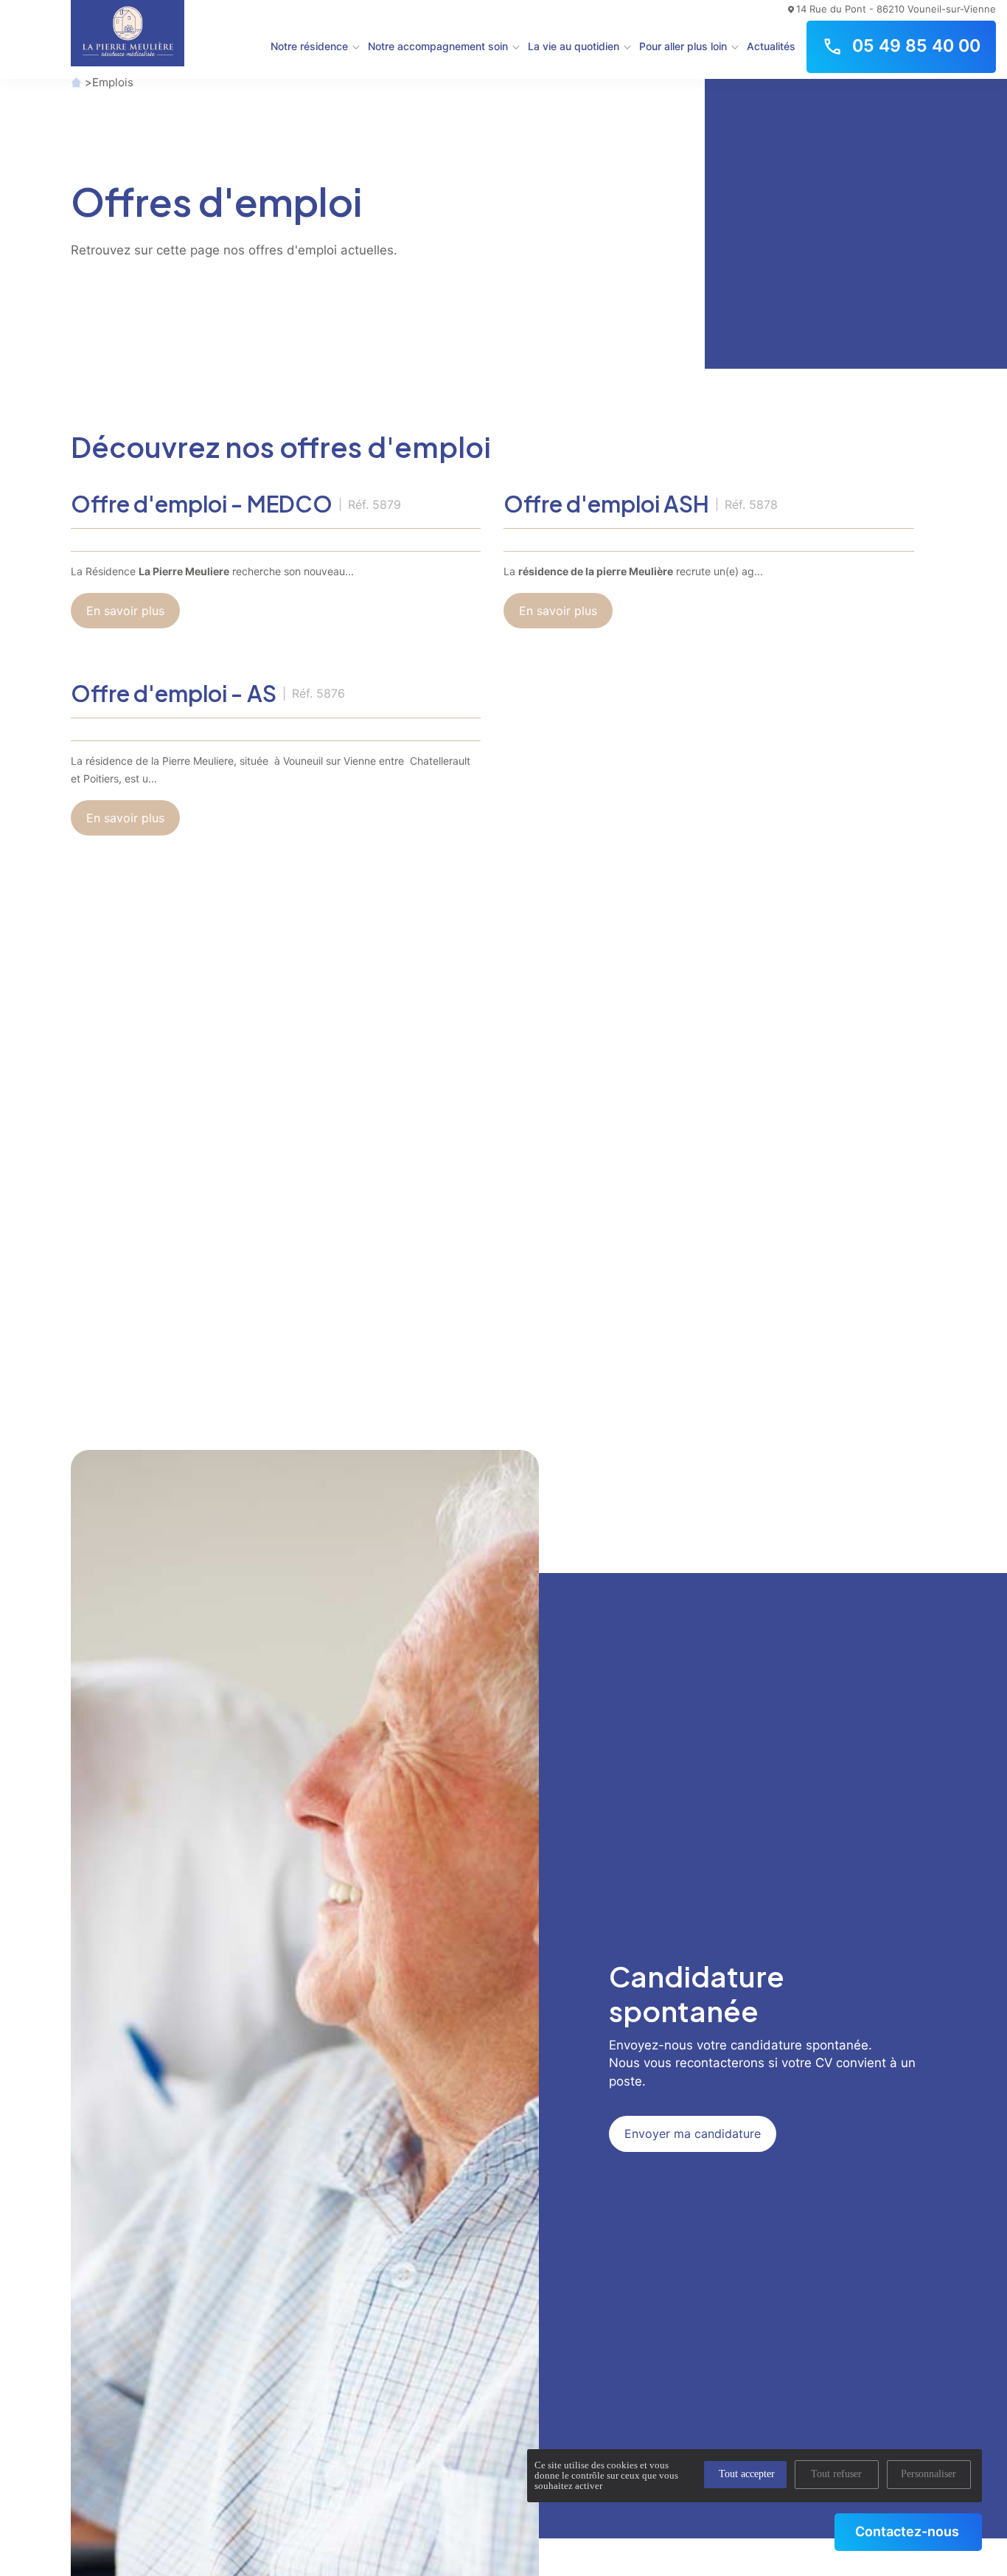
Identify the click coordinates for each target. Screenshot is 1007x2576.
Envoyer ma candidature (693, 2134)
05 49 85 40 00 (916, 46)
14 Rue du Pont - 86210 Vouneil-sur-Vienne (896, 9)
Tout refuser (836, 2474)
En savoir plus (125, 611)
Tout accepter (747, 2474)
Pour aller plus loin (683, 46)
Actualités (771, 46)
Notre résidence (309, 46)
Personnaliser (928, 2474)
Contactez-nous (907, 2531)
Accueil (76, 82)
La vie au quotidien (574, 46)
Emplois (113, 82)
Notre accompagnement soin (438, 46)
